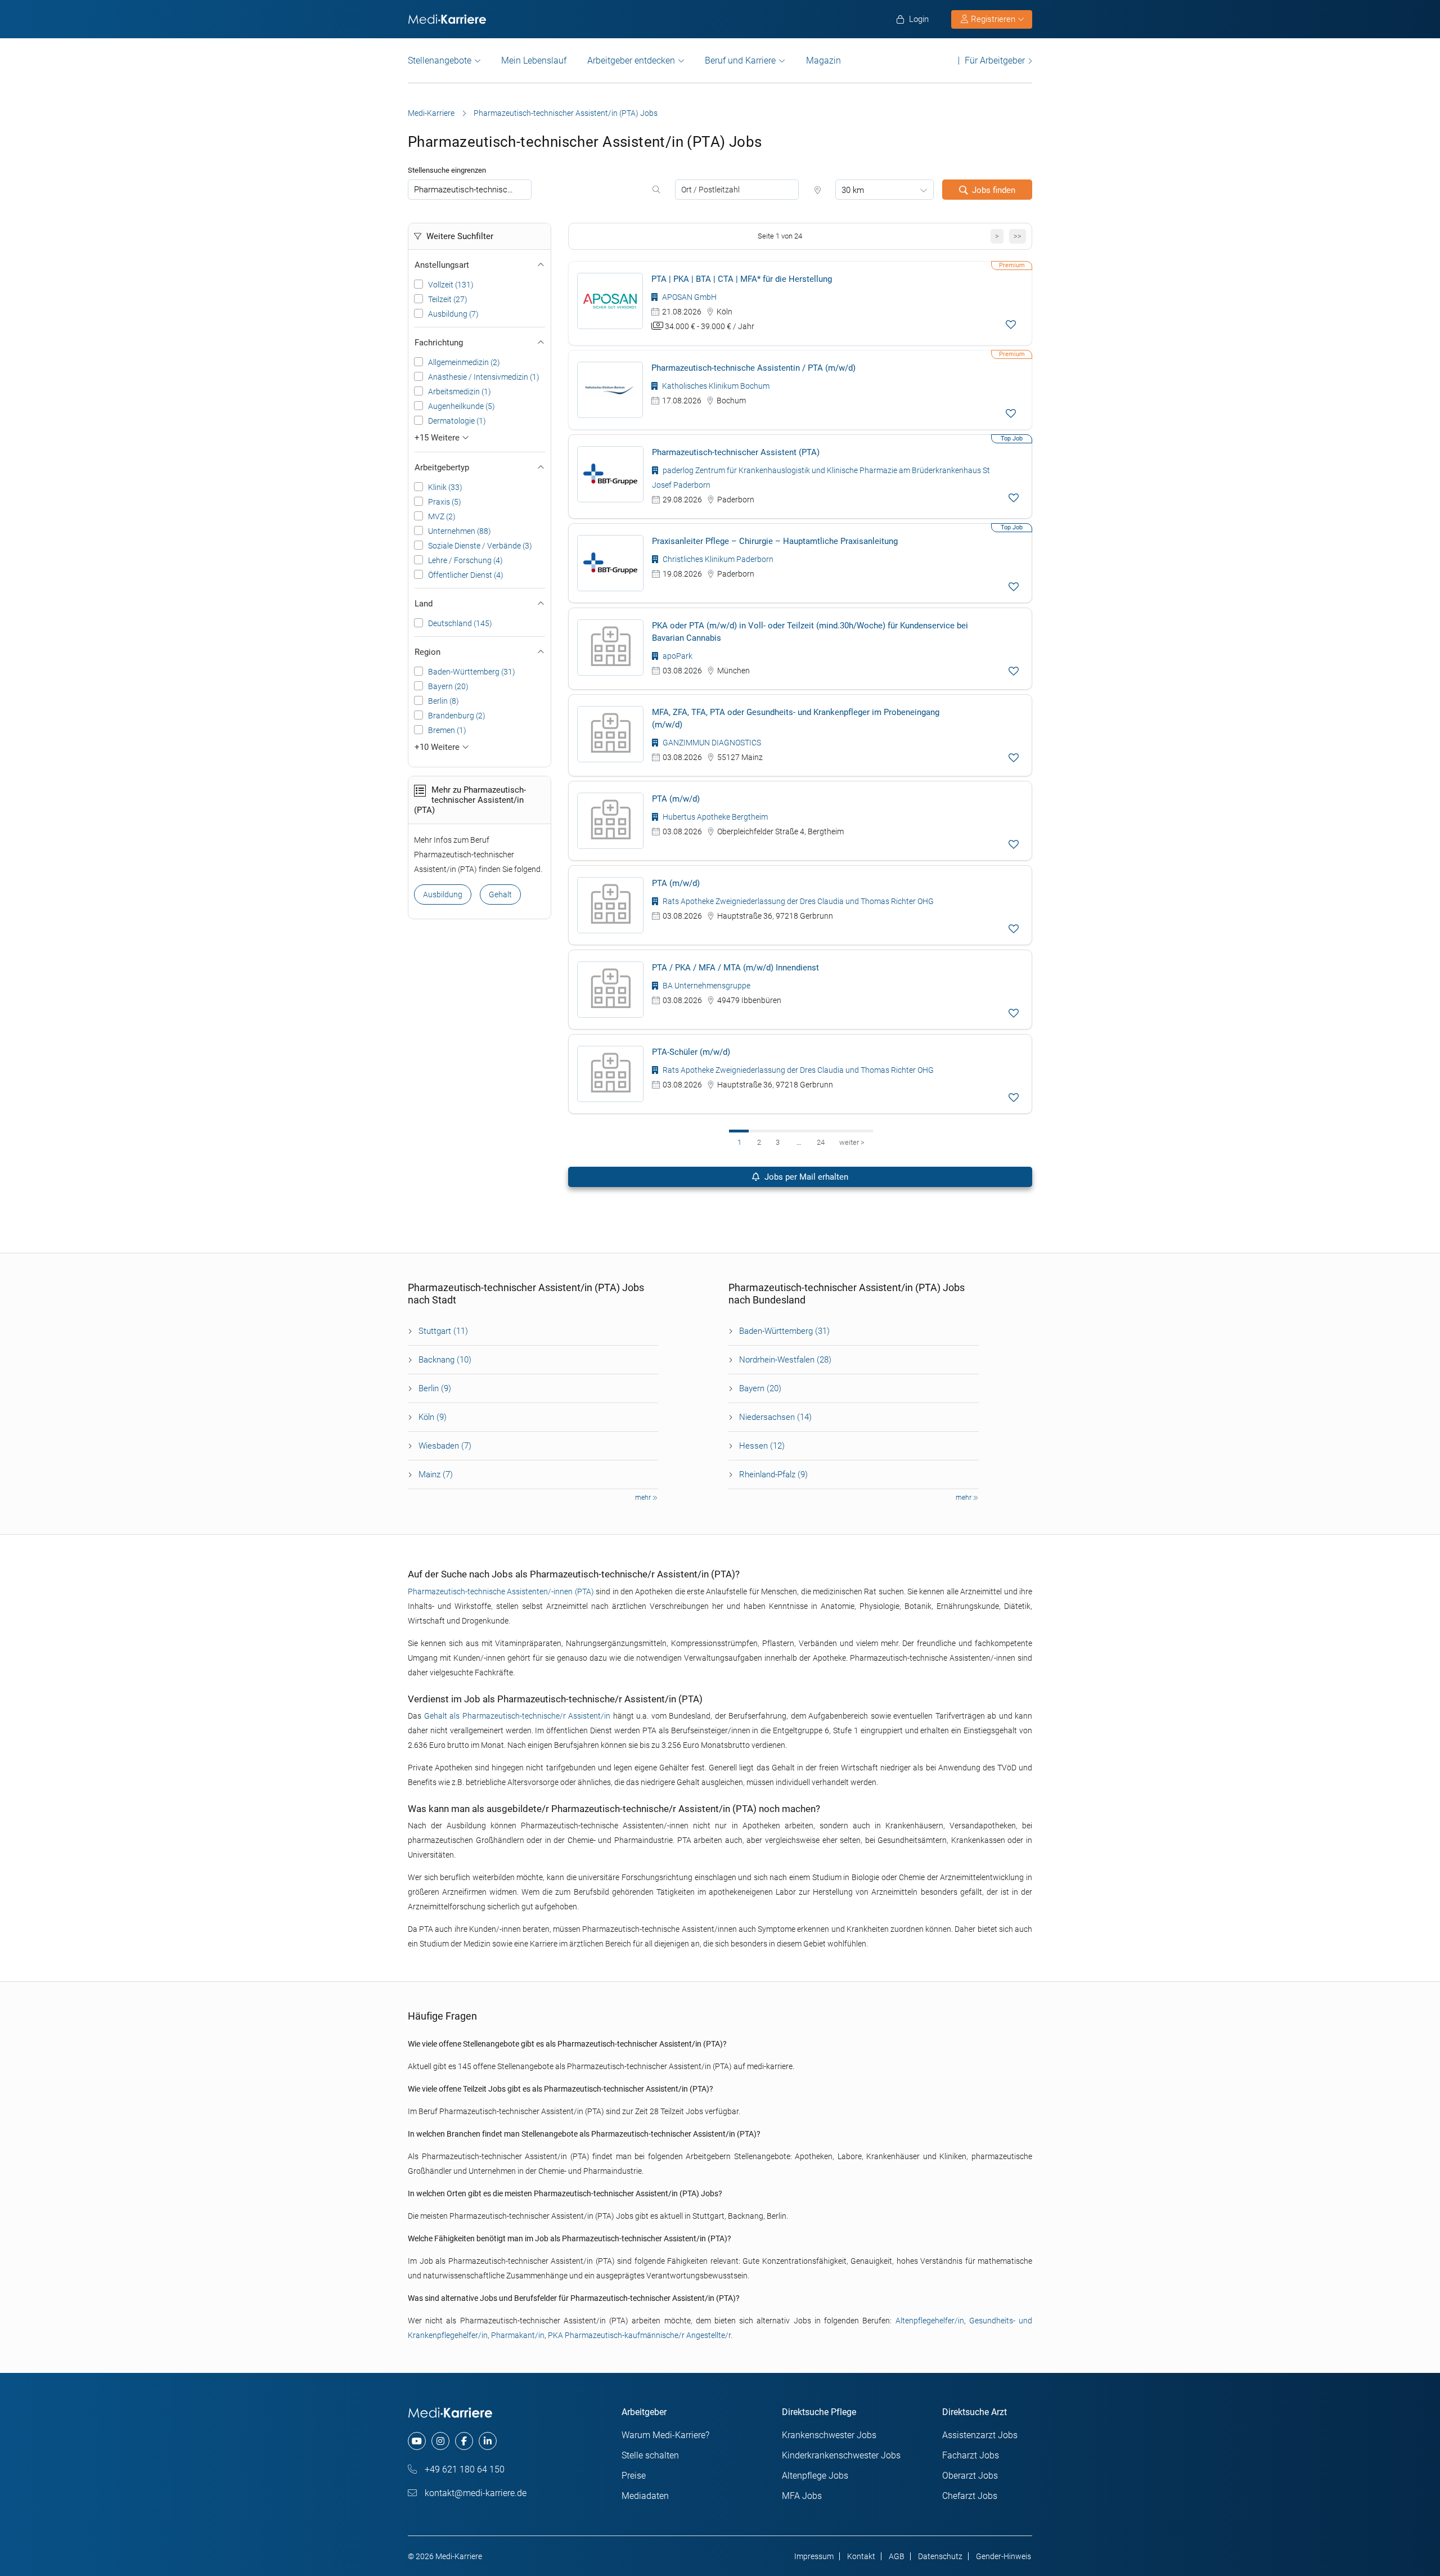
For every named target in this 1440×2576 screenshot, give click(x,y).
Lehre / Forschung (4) (465, 560)
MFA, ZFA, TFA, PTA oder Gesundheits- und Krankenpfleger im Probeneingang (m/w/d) (796, 718)
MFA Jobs (802, 2496)
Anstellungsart (442, 265)
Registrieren (993, 19)
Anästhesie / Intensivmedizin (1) (484, 377)
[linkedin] (488, 2441)
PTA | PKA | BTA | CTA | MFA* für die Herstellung (742, 279)
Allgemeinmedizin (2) (464, 362)
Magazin (823, 60)
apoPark (677, 656)
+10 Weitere (438, 747)
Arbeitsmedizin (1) (460, 392)
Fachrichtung (439, 343)
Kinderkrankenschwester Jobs (841, 2455)
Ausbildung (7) (453, 314)
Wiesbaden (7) (445, 1446)
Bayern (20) (448, 686)
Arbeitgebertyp (442, 467)
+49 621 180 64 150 (463, 2469)
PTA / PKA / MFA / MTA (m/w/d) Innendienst (735, 968)
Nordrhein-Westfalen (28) (785, 1360)
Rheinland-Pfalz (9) (773, 1474)
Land (424, 604)
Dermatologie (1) (457, 421)
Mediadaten (645, 2496)
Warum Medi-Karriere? (665, 2435)
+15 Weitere (438, 438)
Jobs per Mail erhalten (805, 1177)
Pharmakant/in (518, 2335)
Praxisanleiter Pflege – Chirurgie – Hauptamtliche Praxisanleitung (775, 541)
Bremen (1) (447, 730)
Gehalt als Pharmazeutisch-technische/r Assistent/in (517, 1716)
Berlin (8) (444, 701)
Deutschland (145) (460, 623)
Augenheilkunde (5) (462, 406)
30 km (853, 190)
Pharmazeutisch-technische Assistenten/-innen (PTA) (501, 1592)
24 (821, 1142)
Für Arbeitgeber (995, 60)
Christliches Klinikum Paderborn (717, 559)
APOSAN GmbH (688, 297)
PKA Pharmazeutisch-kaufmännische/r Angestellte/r (639, 2335)
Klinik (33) (445, 487)
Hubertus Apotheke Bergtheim (714, 817)
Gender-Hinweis (1003, 2556)
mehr (644, 1498)
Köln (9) (433, 1417)
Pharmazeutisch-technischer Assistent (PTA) (736, 452)
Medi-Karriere (431, 113)
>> (1018, 236)
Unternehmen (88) (460, 531)
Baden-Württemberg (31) (472, 672)
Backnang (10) (445, 1360)
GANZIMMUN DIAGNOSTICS (711, 743)
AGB (897, 2556)
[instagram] (440, 2441)
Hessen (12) (762, 1446)
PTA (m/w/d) (676, 799)
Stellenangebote (440, 60)
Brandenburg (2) (457, 716)
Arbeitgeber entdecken (631, 60)
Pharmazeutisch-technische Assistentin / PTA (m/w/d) (753, 368)
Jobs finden (994, 190)
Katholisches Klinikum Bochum (715, 386)
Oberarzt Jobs (970, 2476)
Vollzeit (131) (451, 285)
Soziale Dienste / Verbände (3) (480, 546)
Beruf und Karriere (740, 60)
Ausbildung (443, 894)
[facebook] (464, 2441)
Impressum (814, 2556)
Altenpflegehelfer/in (930, 2321)
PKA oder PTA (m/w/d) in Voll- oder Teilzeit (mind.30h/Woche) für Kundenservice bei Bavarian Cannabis (810, 632)
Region (427, 652)
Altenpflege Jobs (815, 2476)
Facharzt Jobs (971, 2455)
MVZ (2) (442, 516)
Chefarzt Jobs (970, 2496)
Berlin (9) (435, 1388)
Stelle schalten (650, 2455)
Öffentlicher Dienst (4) (466, 575)
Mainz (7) (436, 1474)
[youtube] (417, 2441)
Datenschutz (940, 2556)
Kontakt (861, 2556)
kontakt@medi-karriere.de (474, 2493)
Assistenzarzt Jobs (980, 2435)
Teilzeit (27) (448, 299)
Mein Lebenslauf (534, 60)
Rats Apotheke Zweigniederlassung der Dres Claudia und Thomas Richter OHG (797, 901)
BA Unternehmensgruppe (706, 986)
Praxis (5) (445, 502)
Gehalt (500, 894)
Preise (634, 2476)
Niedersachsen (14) (775, 1417)
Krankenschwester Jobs (829, 2435)
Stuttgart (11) (443, 1331)
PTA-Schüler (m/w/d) (691, 1052)
